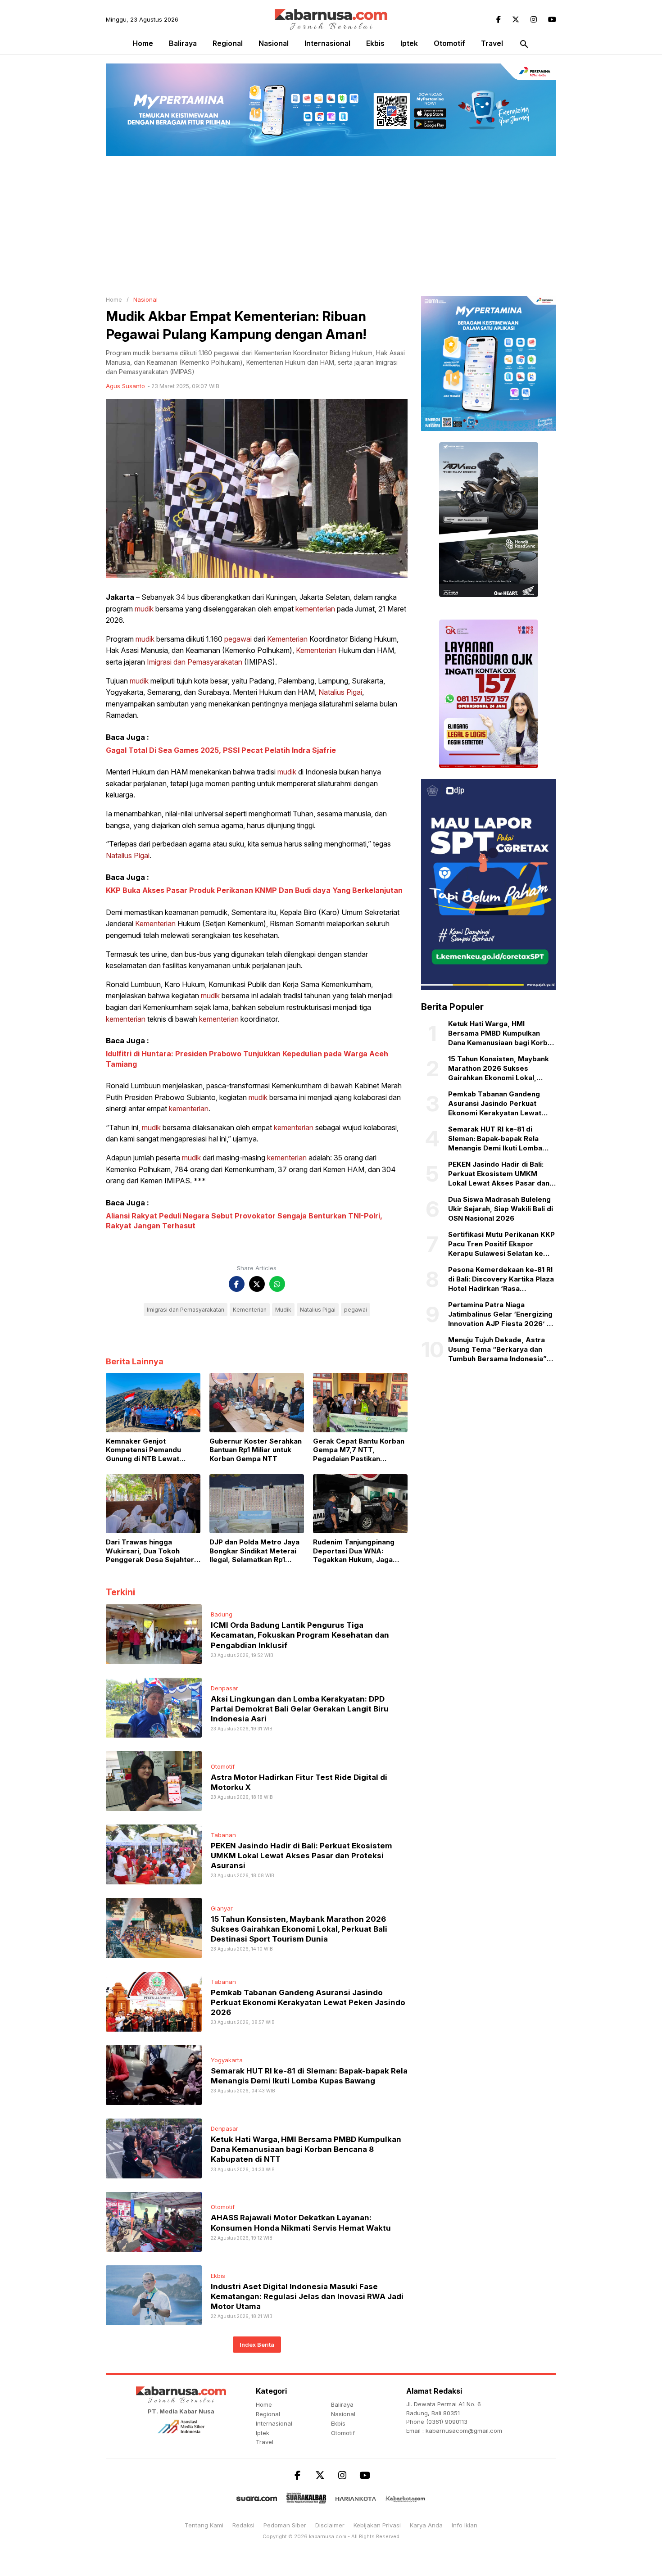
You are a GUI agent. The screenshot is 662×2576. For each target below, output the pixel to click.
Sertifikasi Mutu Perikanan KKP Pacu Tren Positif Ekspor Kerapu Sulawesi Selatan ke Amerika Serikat (501, 1245)
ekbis (375, 43)
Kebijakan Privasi (377, 2525)
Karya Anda (426, 2525)
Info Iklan (465, 2525)
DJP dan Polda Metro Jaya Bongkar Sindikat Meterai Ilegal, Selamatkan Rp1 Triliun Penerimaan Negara (255, 1551)
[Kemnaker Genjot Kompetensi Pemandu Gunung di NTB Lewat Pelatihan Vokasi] (153, 1402)
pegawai (238, 639)
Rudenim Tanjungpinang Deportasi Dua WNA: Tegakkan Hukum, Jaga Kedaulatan (354, 1551)
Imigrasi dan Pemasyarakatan (195, 662)
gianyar (222, 1908)
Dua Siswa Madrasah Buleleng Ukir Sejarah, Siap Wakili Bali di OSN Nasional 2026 (501, 1209)
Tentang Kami (204, 2525)
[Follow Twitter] (516, 19)
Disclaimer (330, 2525)
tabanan (223, 1835)
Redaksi (243, 2525)
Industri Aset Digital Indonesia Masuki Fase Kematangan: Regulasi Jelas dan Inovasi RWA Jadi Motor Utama (307, 2296)
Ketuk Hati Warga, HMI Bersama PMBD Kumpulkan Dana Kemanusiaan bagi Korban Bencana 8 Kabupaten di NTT (306, 2149)
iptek (409, 43)
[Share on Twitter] (257, 1284)
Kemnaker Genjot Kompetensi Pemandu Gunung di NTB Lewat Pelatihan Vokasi (143, 1450)
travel (492, 43)
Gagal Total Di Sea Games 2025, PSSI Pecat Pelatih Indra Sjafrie (221, 750)
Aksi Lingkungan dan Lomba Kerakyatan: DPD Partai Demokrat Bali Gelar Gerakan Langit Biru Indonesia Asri (300, 1709)
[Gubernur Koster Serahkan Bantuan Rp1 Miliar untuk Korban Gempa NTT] (257, 1402)
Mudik (283, 1310)
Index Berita (257, 2345)
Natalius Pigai (340, 692)
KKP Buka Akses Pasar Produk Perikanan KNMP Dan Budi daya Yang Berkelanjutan (254, 890)
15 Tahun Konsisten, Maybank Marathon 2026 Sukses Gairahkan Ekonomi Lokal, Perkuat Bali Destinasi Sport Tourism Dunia (299, 1929)
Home (143, 43)
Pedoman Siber (285, 2525)
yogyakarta (227, 2060)
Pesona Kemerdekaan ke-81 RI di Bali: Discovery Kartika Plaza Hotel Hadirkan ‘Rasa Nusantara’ (501, 1280)
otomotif (449, 43)
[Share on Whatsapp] (277, 1284)
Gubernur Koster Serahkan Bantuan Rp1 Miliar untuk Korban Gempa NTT (256, 1450)
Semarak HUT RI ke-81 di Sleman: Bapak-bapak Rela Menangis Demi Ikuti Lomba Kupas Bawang (495, 1139)
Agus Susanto (125, 386)
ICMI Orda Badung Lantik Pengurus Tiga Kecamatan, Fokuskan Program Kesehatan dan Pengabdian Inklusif (300, 1635)
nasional (274, 43)
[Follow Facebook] (499, 19)
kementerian (315, 609)
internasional (327, 43)
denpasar (224, 1688)
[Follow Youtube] (552, 19)
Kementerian (287, 639)
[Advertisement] (331, 224)
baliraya (183, 43)
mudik (144, 609)
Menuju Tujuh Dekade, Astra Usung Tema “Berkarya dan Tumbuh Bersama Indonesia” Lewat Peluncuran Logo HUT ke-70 (497, 1350)
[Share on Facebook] (237, 1284)
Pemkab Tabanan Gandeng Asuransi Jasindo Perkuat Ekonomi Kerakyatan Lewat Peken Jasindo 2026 (308, 2002)
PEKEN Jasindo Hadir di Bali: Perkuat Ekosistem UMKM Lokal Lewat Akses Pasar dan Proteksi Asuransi (302, 1856)
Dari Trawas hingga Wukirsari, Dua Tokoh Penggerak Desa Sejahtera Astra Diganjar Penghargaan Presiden (152, 1551)
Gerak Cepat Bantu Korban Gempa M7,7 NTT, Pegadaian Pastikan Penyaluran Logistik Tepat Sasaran (359, 1450)
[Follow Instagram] (534, 19)
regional (228, 43)
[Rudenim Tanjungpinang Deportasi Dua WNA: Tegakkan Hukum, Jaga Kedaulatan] (360, 1503)
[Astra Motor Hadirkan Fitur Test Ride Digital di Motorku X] (154, 1780)
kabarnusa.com (328, 2536)
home (264, 2404)
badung (222, 1614)
